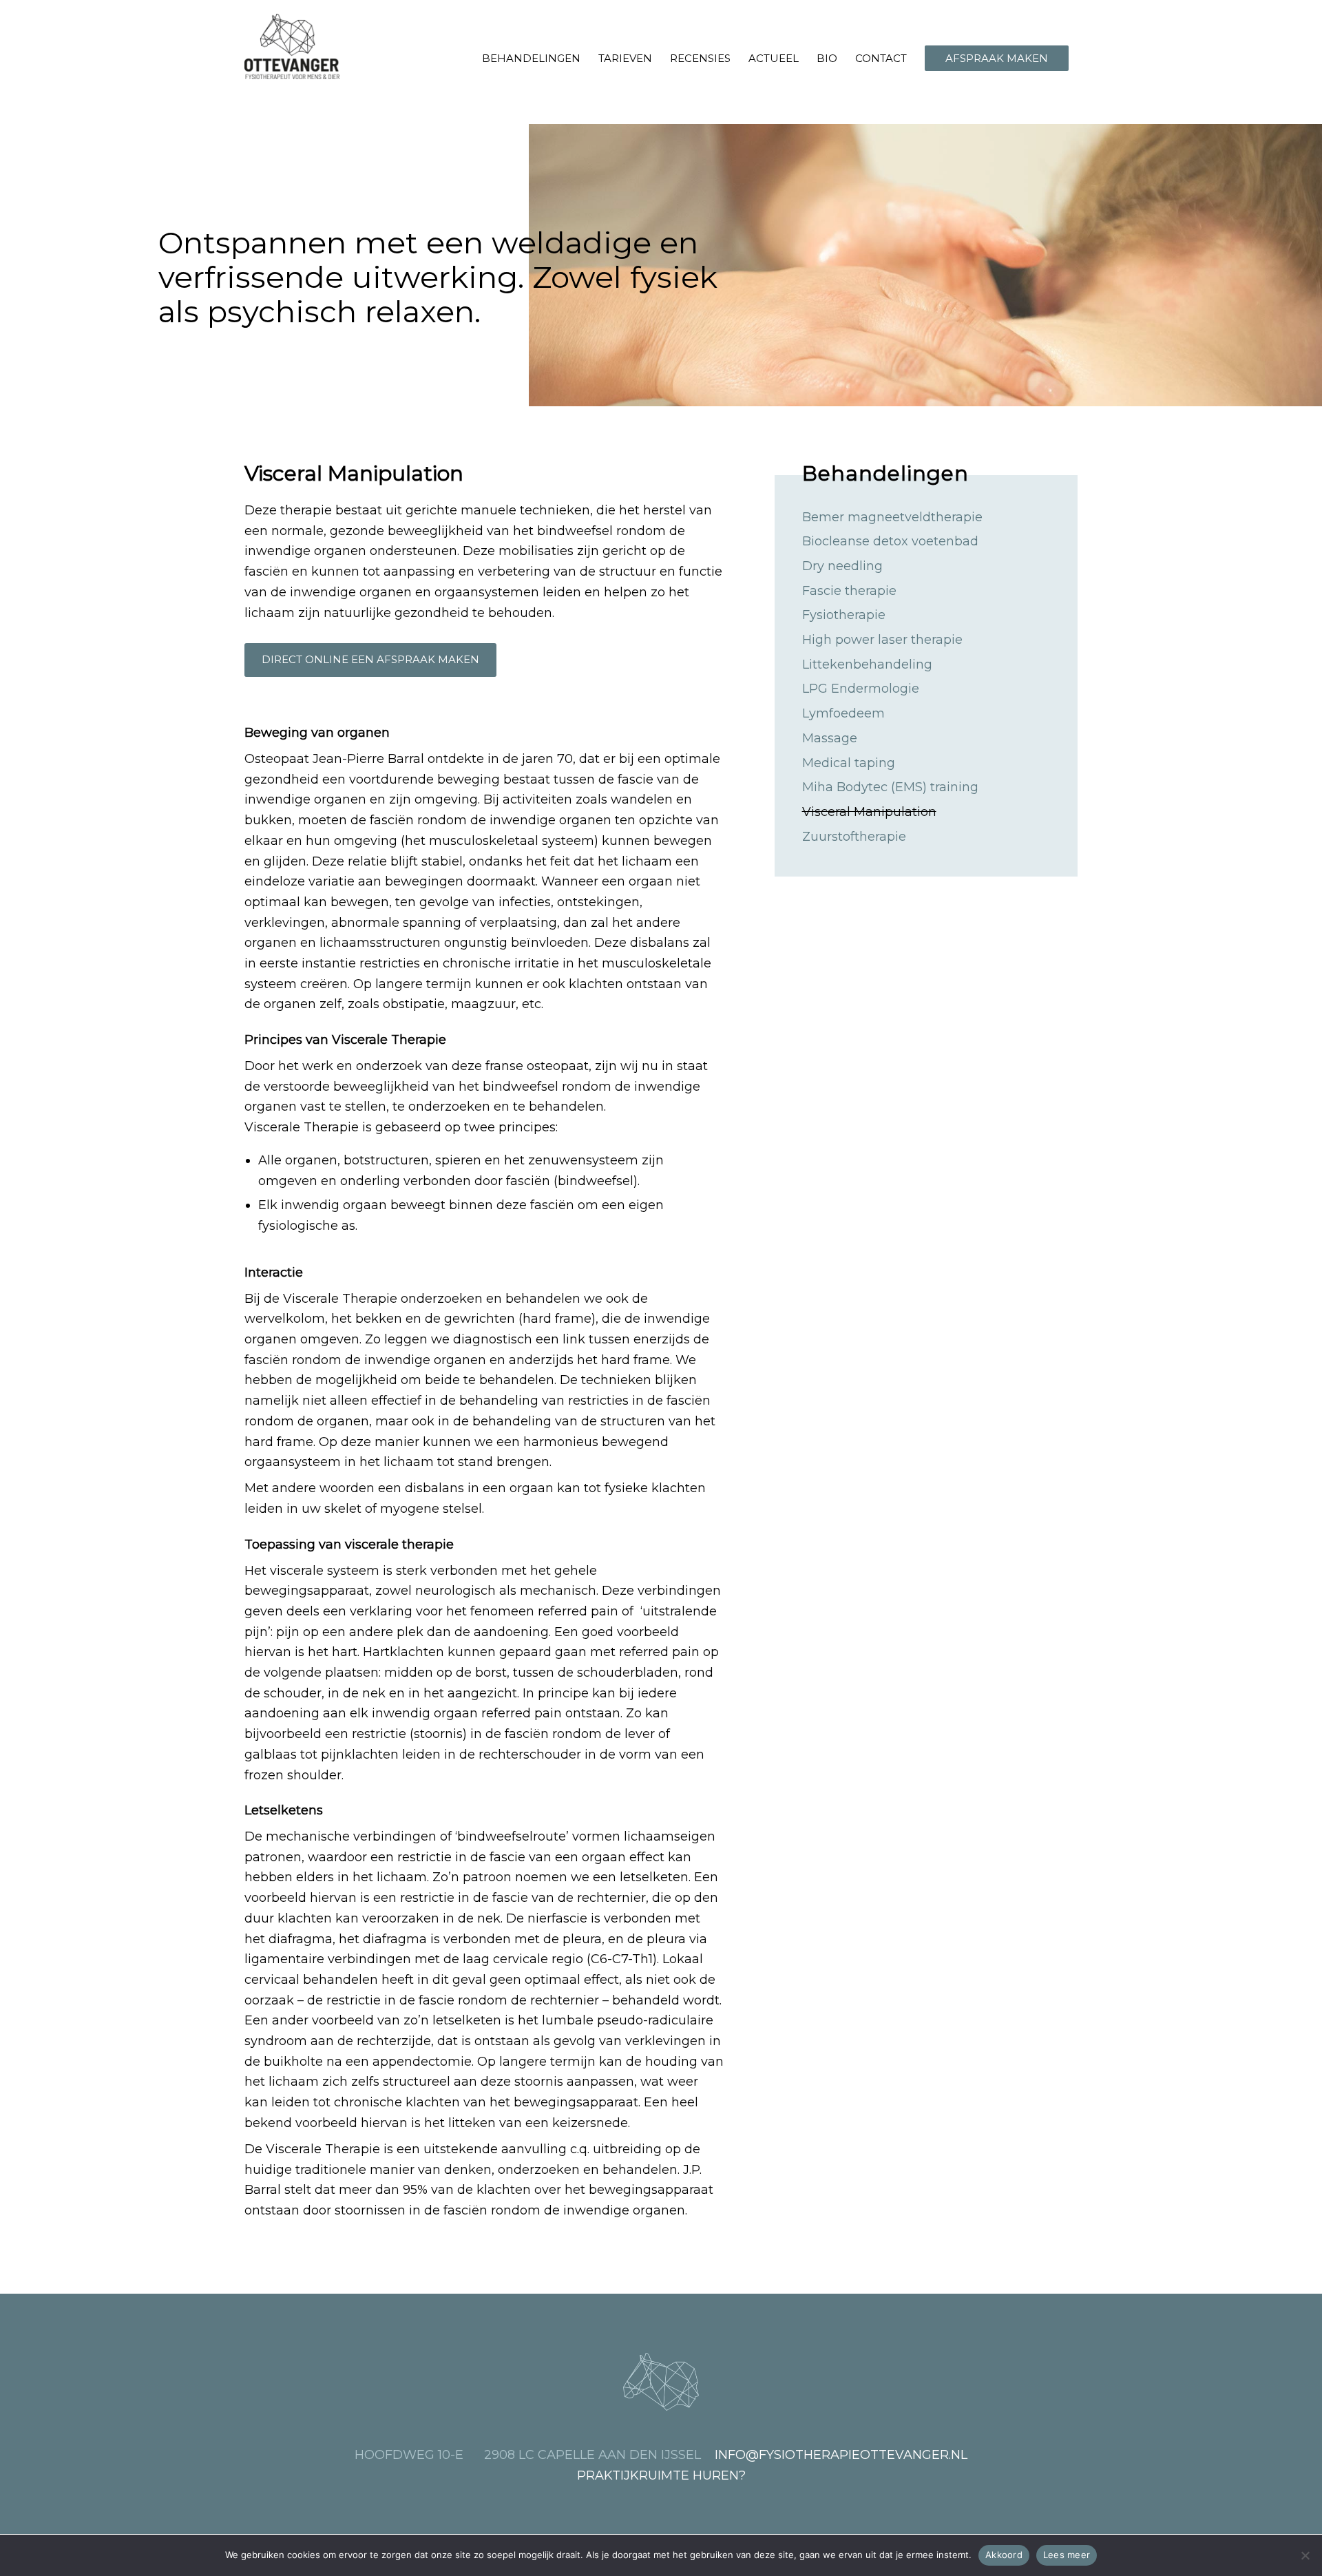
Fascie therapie (849, 591)
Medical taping (849, 763)
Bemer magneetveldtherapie (892, 517)
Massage (830, 738)
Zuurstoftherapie (854, 837)
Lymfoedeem (843, 713)
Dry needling (842, 566)
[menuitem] (531, 59)
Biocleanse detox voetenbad (890, 541)
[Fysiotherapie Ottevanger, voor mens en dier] (292, 46)
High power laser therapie (882, 640)
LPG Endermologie (861, 689)
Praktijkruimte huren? (661, 2475)
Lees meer (1067, 2555)
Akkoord (1004, 2555)
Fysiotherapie (844, 615)
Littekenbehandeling (867, 664)
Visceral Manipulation (869, 812)
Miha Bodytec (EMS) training (890, 787)
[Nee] (1305, 2555)
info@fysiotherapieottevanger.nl (841, 2455)
